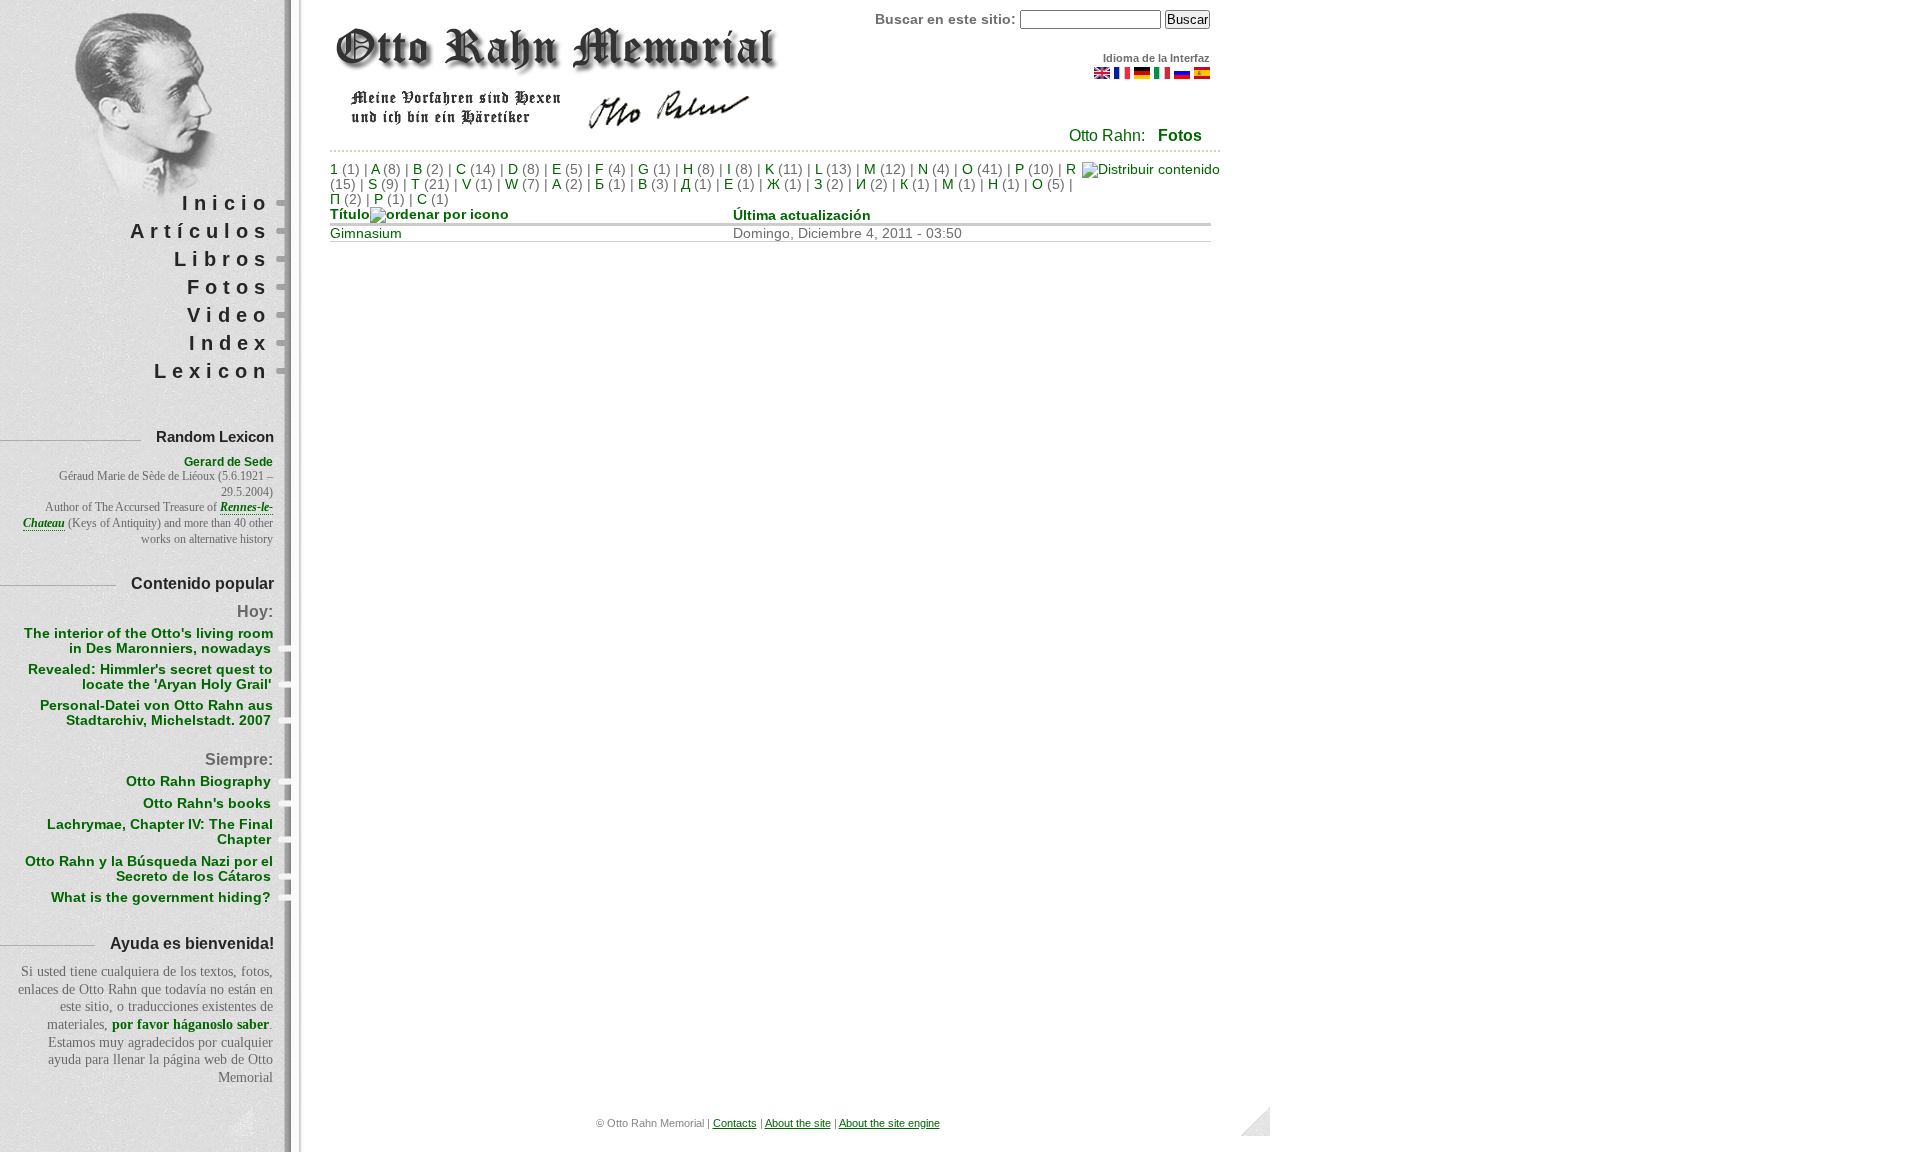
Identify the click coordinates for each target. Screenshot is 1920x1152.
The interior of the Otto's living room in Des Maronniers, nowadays (148, 641)
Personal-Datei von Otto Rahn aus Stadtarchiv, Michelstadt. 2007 (156, 713)
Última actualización (802, 215)
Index (230, 343)
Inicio (226, 203)
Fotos (1180, 135)
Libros (222, 259)
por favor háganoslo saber (190, 1024)
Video (229, 315)
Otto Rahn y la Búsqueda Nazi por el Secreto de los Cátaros (149, 869)
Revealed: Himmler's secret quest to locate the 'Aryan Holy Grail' (150, 677)
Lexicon (212, 371)
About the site (798, 1123)
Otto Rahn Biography (198, 781)
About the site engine (889, 1123)
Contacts (735, 1123)
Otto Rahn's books (207, 803)
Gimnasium (366, 233)
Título (350, 214)
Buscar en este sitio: (947, 19)
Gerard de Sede (228, 462)
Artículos (200, 231)
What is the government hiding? (161, 897)
